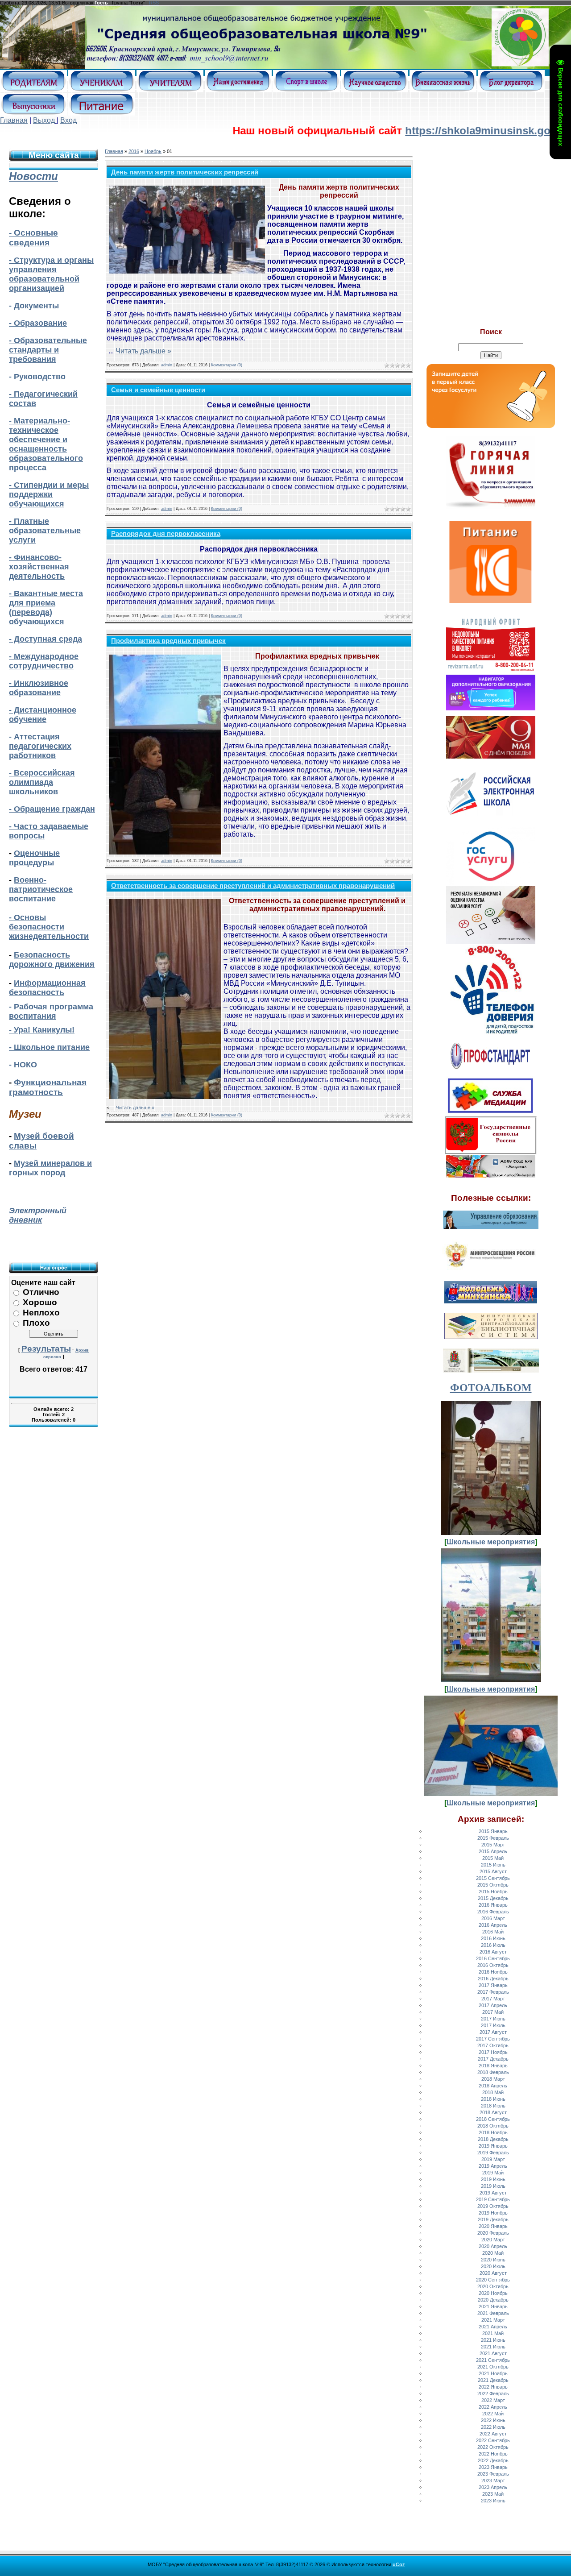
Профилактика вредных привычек (168, 641)
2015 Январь (493, 1831)
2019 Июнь (493, 2179)
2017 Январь (493, 1985)
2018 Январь (493, 2066)
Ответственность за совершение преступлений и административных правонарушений (253, 886)
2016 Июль (493, 1945)
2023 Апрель (493, 2487)
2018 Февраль (493, 2072)
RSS (154, 3)
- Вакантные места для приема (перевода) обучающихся (46, 608)
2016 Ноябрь (493, 1972)
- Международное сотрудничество (44, 661)
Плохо (36, 1323)
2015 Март (493, 1845)
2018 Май (493, 2092)
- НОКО (23, 1065)
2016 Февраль (493, 1912)
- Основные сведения (33, 238)
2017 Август (493, 2032)
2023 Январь (493, 2467)
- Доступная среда (46, 639)
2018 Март (493, 2079)
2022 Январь (493, 2387)
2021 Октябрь (493, 2367)
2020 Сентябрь (493, 2280)
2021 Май (493, 2333)
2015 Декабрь (493, 1898)
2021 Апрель (493, 2327)
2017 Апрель (493, 2005)
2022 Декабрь (493, 2460)
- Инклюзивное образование (39, 688)
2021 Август (493, 2353)
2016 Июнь (493, 1938)
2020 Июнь (493, 2260)
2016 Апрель (493, 1925)
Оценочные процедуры (34, 858)
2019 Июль (493, 2186)
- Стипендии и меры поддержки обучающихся (49, 494)
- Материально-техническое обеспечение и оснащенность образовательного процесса (46, 444)
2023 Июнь (493, 2501)
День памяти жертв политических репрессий (185, 172)
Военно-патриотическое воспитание (41, 889)
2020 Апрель (493, 2246)
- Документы (34, 306)
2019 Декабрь (493, 2219)
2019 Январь (493, 2146)
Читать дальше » (143, 351)
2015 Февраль (493, 1838)
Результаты (46, 1349)
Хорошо (40, 1302)
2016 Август (493, 1952)
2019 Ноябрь (493, 2213)
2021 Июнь (493, 2340)
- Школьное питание (49, 1047)
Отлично (41, 1292)
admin (167, 365)
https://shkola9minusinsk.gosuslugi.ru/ (447, 131)
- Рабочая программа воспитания (51, 1011)
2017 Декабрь (493, 2059)
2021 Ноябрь (493, 2373)
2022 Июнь (493, 2420)
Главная (14, 120)
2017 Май (493, 2012)
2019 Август (493, 2193)
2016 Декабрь (493, 1979)
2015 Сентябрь (493, 1878)
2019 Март (493, 2159)
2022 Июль (493, 2427)
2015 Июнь (493, 1865)
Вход (68, 120)
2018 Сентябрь (493, 2119)
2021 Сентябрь (493, 2360)
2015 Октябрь (493, 1885)
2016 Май (493, 1932)
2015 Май (493, 1858)
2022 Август (493, 2434)
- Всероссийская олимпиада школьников (42, 782)
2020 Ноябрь (493, 2293)
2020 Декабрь (493, 2300)
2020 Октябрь (493, 2286)
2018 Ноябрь (493, 2132)
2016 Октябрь (493, 1965)
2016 (134, 151)
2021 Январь (493, 2306)
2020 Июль (493, 2266)
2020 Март (493, 2240)
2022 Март (493, 2400)
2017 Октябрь (493, 2045)
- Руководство (37, 377)
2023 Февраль (493, 2474)
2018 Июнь (493, 2099)
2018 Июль (493, 2106)
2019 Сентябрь (493, 2199)
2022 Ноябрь (493, 2454)
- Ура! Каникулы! (42, 1030)
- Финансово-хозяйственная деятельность (39, 567)
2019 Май (493, 2173)
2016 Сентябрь (493, 1958)
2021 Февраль (493, 2313)
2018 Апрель (493, 2086)
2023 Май (493, 2494)
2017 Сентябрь (493, 2039)
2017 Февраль (493, 1992)
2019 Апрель (493, 2166)
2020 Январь (493, 2226)
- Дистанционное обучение (43, 715)
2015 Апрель (493, 1851)
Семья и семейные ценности (158, 390)
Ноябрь (153, 151)
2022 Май (493, 2414)
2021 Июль (493, 2347)
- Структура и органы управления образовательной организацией (51, 274)
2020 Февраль (493, 2233)
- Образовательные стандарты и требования (48, 350)
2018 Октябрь (493, 2126)
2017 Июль (493, 2025)
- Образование (38, 323)
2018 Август (493, 2112)
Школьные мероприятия (491, 1542)
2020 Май (493, 2253)
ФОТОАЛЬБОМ (491, 1388)
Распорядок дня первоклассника (166, 534)
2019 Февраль (493, 2153)
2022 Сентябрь (493, 2440)
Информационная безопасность (47, 988)
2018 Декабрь (493, 2139)
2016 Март (493, 1918)
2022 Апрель (493, 2407)
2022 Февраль (493, 2393)
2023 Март (493, 2481)
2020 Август (493, 2273)
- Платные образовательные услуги (45, 531)
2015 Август (493, 1871)
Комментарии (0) (227, 365)
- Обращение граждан (52, 809)
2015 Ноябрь (493, 1892)
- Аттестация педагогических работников (40, 746)
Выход (44, 120)
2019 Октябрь (493, 2206)
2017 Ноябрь (493, 2052)
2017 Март (493, 1999)
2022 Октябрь (493, 2447)
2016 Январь (493, 1905)
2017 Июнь (493, 2019)
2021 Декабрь (493, 2380)
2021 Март (493, 2320)
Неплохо (41, 1313)
